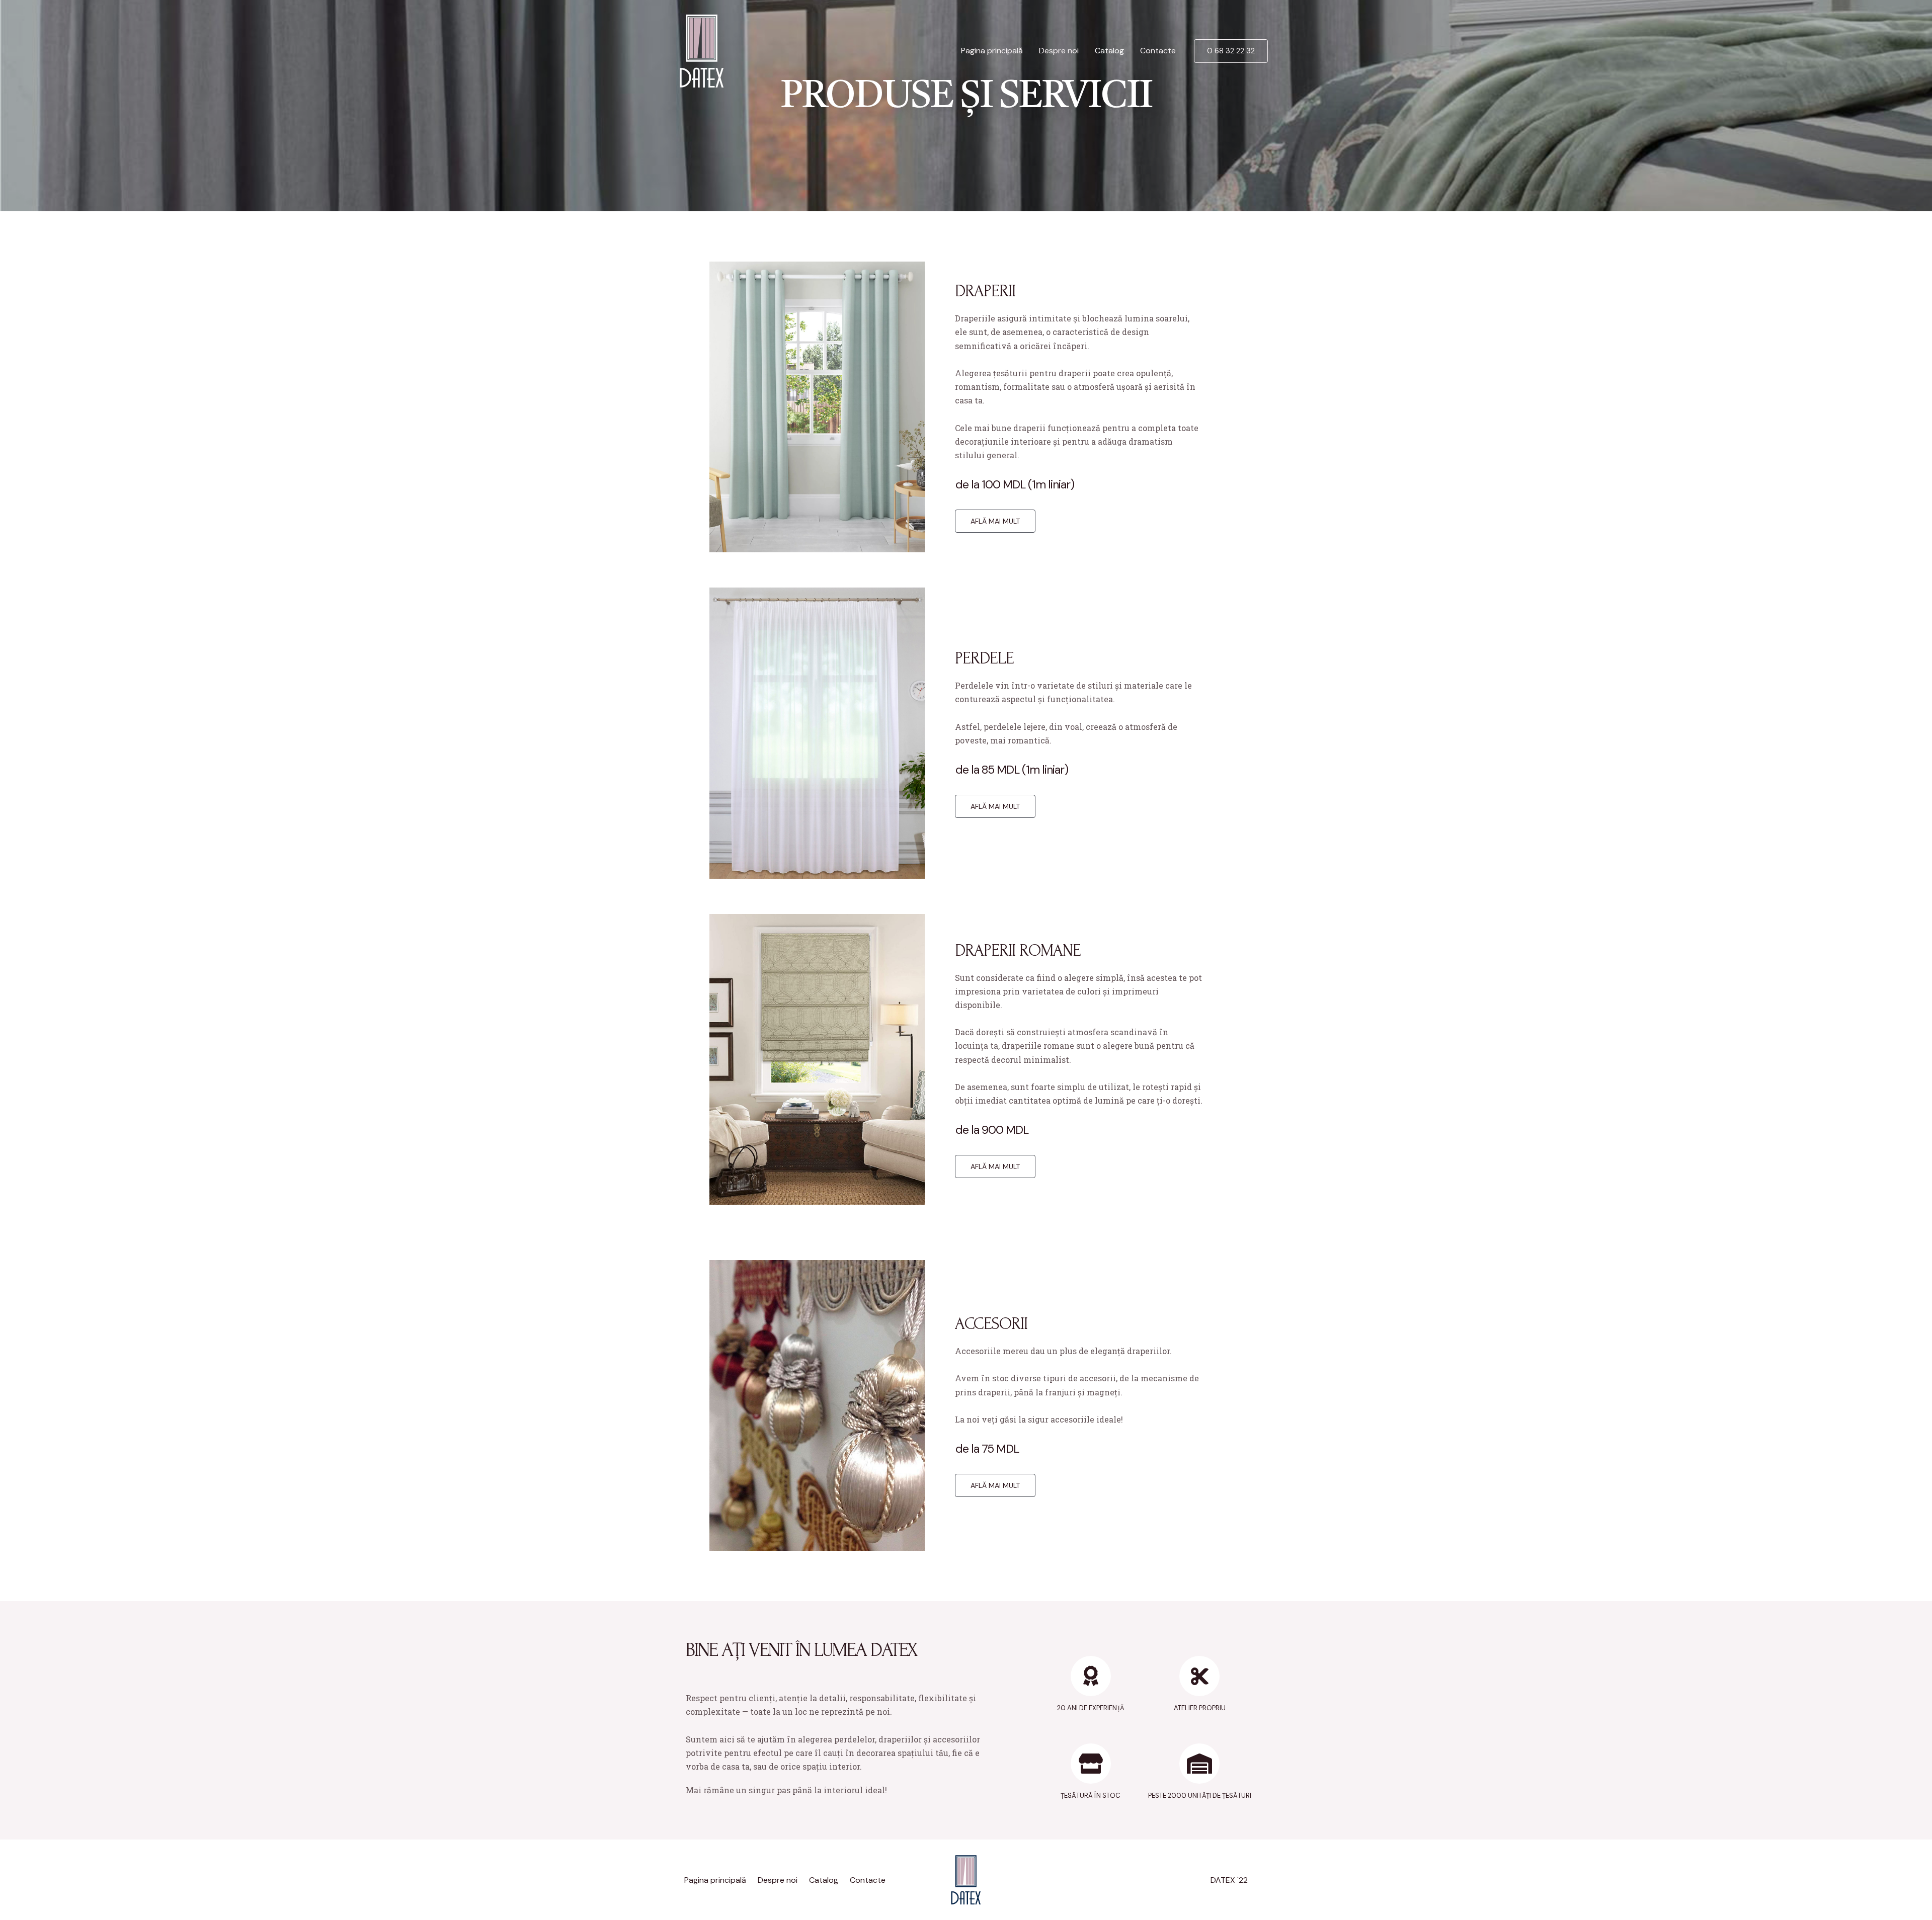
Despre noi (1059, 51)
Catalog (1109, 51)
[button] (995, 521)
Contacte (1158, 51)
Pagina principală (992, 51)
